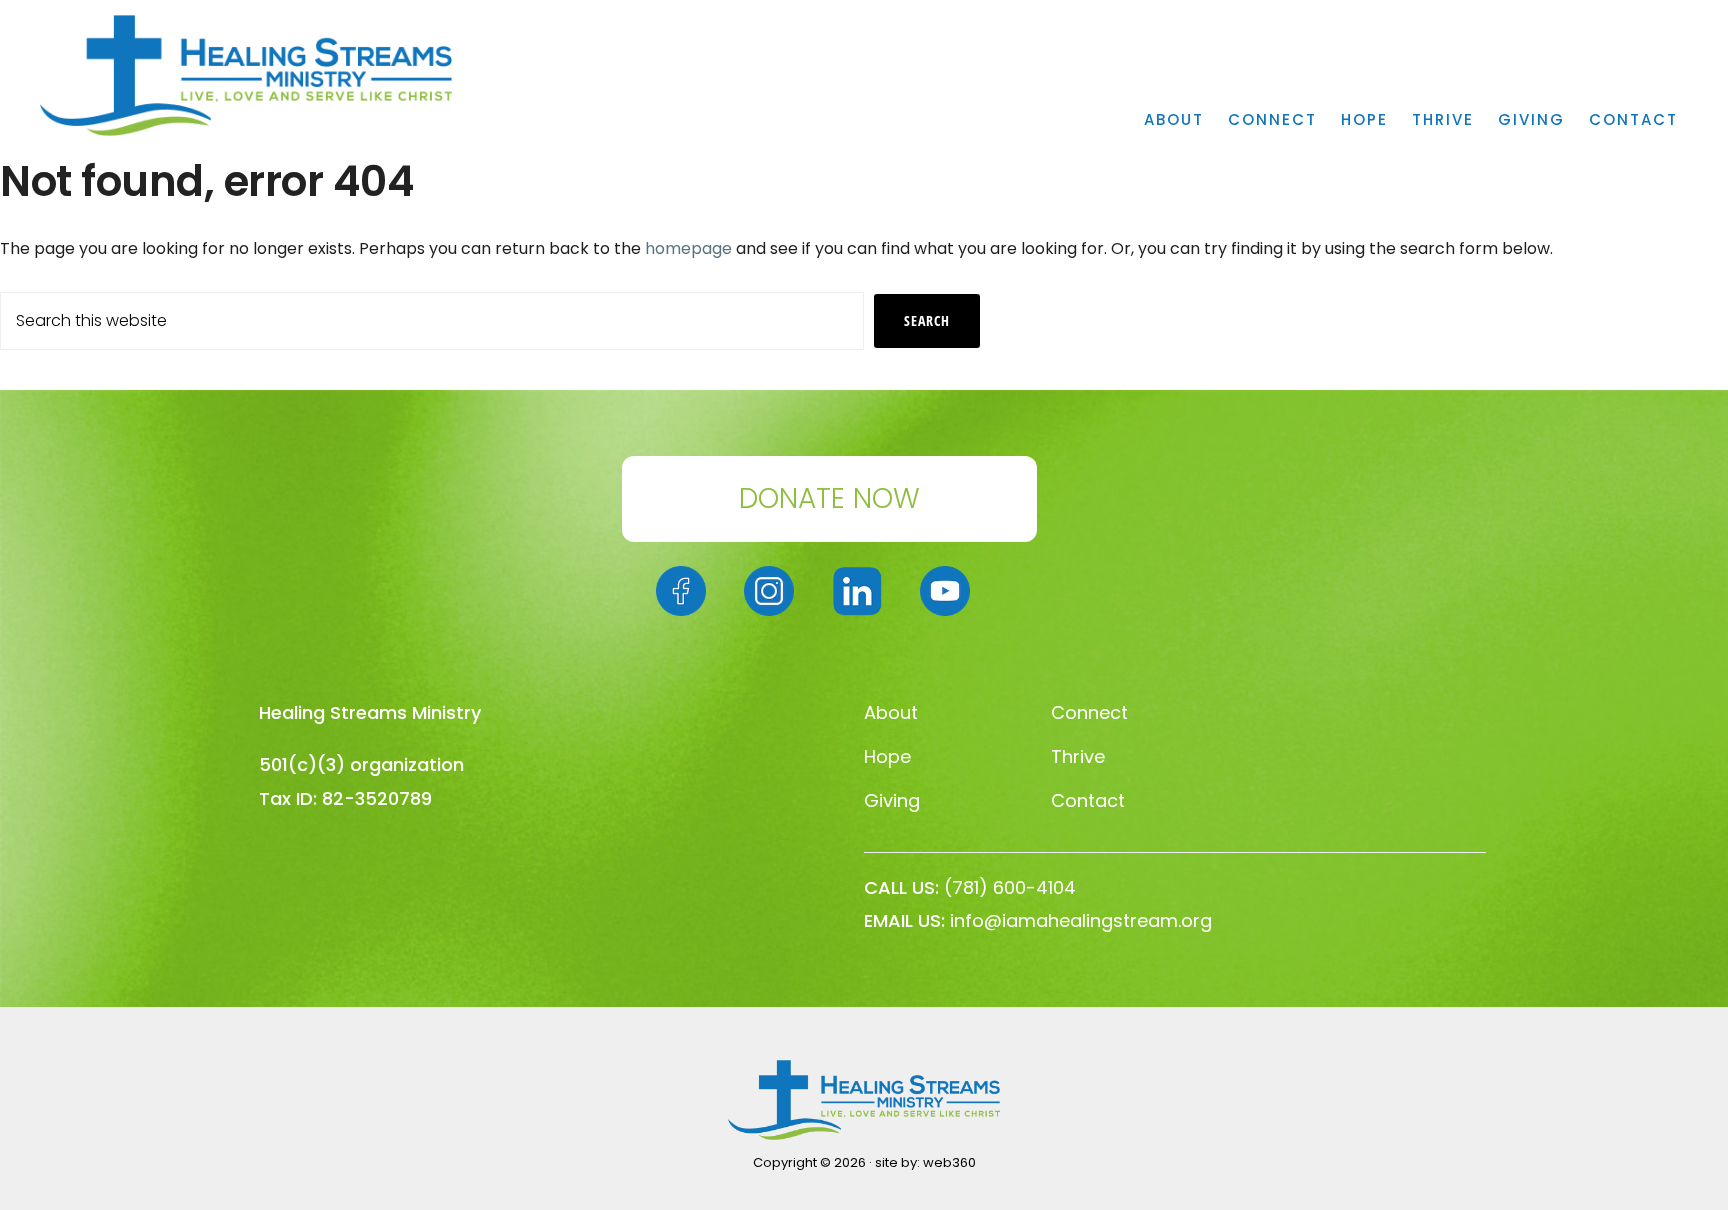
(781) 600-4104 (1010, 887)
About (891, 712)
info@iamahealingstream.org (1081, 920)
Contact (1088, 800)
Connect (1089, 712)
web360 (949, 1162)
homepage (688, 248)
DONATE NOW (829, 498)
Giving (892, 800)
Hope (887, 756)
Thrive (1078, 756)
